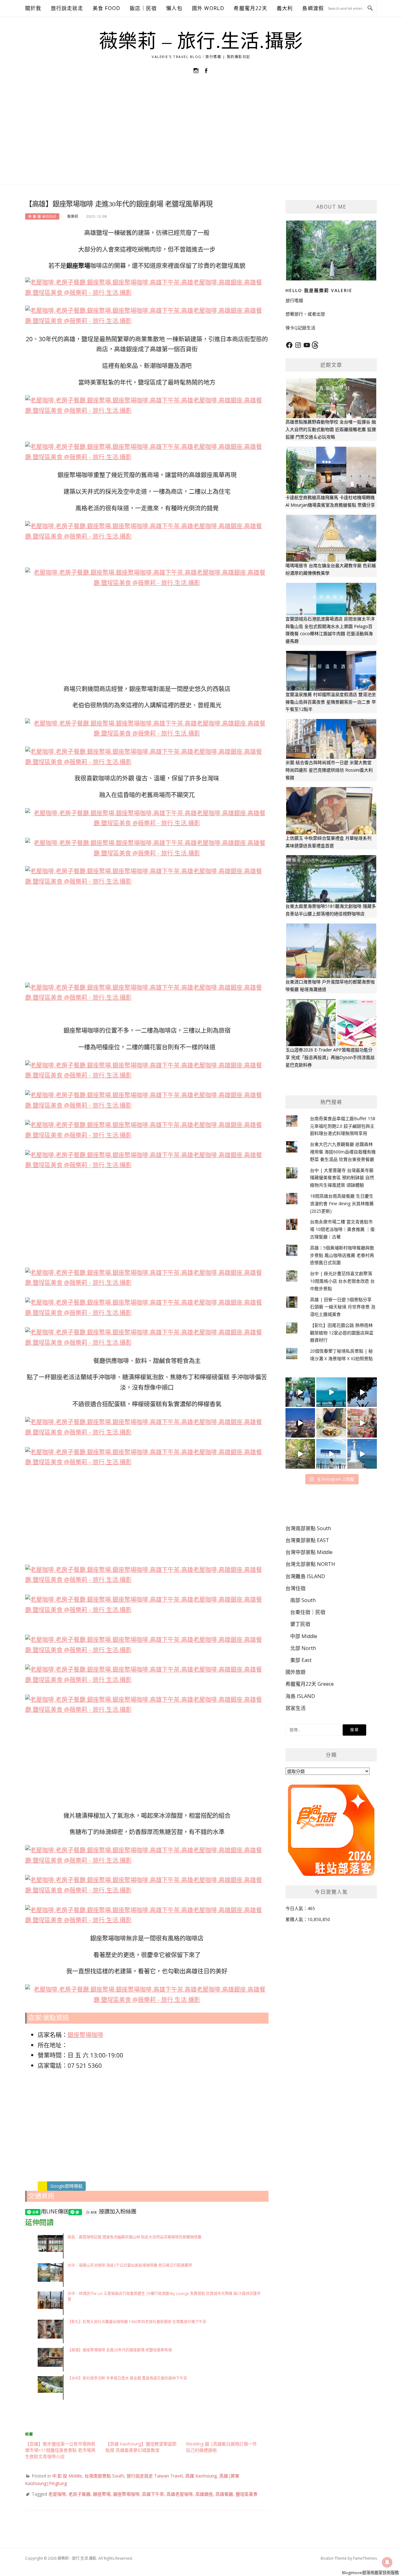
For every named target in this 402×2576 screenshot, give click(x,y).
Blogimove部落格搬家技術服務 (370, 2573)
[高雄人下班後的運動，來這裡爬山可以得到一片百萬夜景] (362, 1392)
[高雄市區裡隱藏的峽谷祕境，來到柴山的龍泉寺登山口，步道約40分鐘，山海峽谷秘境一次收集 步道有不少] (300, 1454)
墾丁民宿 (300, 1624)
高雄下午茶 (153, 2494)
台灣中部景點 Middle (309, 1552)
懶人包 (174, 8)
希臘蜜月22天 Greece (310, 1684)
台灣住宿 (296, 1588)
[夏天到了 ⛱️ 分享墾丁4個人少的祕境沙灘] (362, 1454)
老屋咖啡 (57, 2494)
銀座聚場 (102, 2494)
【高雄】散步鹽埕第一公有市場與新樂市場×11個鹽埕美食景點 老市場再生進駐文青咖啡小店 (60, 2450)
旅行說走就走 (67, 8)
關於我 (33, 8)
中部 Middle (304, 1636)
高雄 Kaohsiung (201, 2476)
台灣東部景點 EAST (307, 1540)
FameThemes (365, 2558)
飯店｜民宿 (143, 8)
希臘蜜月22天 (250, 8)
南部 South (303, 1600)
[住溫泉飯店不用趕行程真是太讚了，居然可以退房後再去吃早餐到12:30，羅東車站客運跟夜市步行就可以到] (300, 1423)
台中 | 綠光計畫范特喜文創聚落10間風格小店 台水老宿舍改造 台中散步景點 (342, 1281)
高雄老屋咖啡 (180, 2494)
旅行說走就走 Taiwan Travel (155, 2476)
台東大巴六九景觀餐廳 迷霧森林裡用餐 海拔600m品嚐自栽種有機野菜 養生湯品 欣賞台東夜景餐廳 (343, 1152)
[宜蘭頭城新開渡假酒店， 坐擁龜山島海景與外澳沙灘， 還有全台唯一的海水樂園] (331, 1392)
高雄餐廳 (224, 2494)
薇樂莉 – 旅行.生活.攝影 (201, 41)
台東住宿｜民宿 (308, 1612)
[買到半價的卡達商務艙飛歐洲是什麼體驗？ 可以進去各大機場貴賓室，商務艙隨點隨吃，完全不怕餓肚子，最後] (300, 1392)
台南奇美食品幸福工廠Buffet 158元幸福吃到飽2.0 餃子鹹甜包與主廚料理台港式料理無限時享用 (343, 1126)
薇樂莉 (73, 216)
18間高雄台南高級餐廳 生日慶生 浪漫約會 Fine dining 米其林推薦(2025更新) (342, 1203)
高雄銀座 (204, 2494)
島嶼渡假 (313, 8)
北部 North (303, 1648)
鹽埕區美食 (247, 2494)
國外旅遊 (296, 1672)
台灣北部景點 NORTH (310, 1564)
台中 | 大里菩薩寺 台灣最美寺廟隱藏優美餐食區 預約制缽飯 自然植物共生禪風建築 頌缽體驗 (342, 1178)
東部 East (301, 1660)
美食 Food (106, 8)
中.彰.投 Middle (42, 216)
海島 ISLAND (300, 1696)
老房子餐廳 (79, 2494)
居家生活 (296, 1708)
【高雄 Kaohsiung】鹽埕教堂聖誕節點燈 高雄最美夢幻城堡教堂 (141, 2447)
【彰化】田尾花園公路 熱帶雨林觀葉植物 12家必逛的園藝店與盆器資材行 (342, 1333)
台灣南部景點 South (104, 2476)
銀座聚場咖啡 (85, 2035)
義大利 (285, 8)
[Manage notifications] (387, 2562)
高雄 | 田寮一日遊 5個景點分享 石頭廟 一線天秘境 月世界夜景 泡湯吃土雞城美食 (343, 1307)
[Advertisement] (201, 137)
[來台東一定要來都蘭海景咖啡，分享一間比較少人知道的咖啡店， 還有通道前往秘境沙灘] (331, 1454)
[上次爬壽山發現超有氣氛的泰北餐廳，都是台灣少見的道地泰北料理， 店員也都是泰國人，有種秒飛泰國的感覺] (362, 1423)
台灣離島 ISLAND (305, 1576)
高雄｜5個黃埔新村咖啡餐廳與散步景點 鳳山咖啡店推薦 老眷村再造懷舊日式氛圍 (342, 1255)
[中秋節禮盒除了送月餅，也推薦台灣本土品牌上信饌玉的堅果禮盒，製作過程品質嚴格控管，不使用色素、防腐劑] (331, 1423)
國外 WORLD (208, 8)
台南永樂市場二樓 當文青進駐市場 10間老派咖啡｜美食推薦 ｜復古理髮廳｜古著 (342, 1229)
